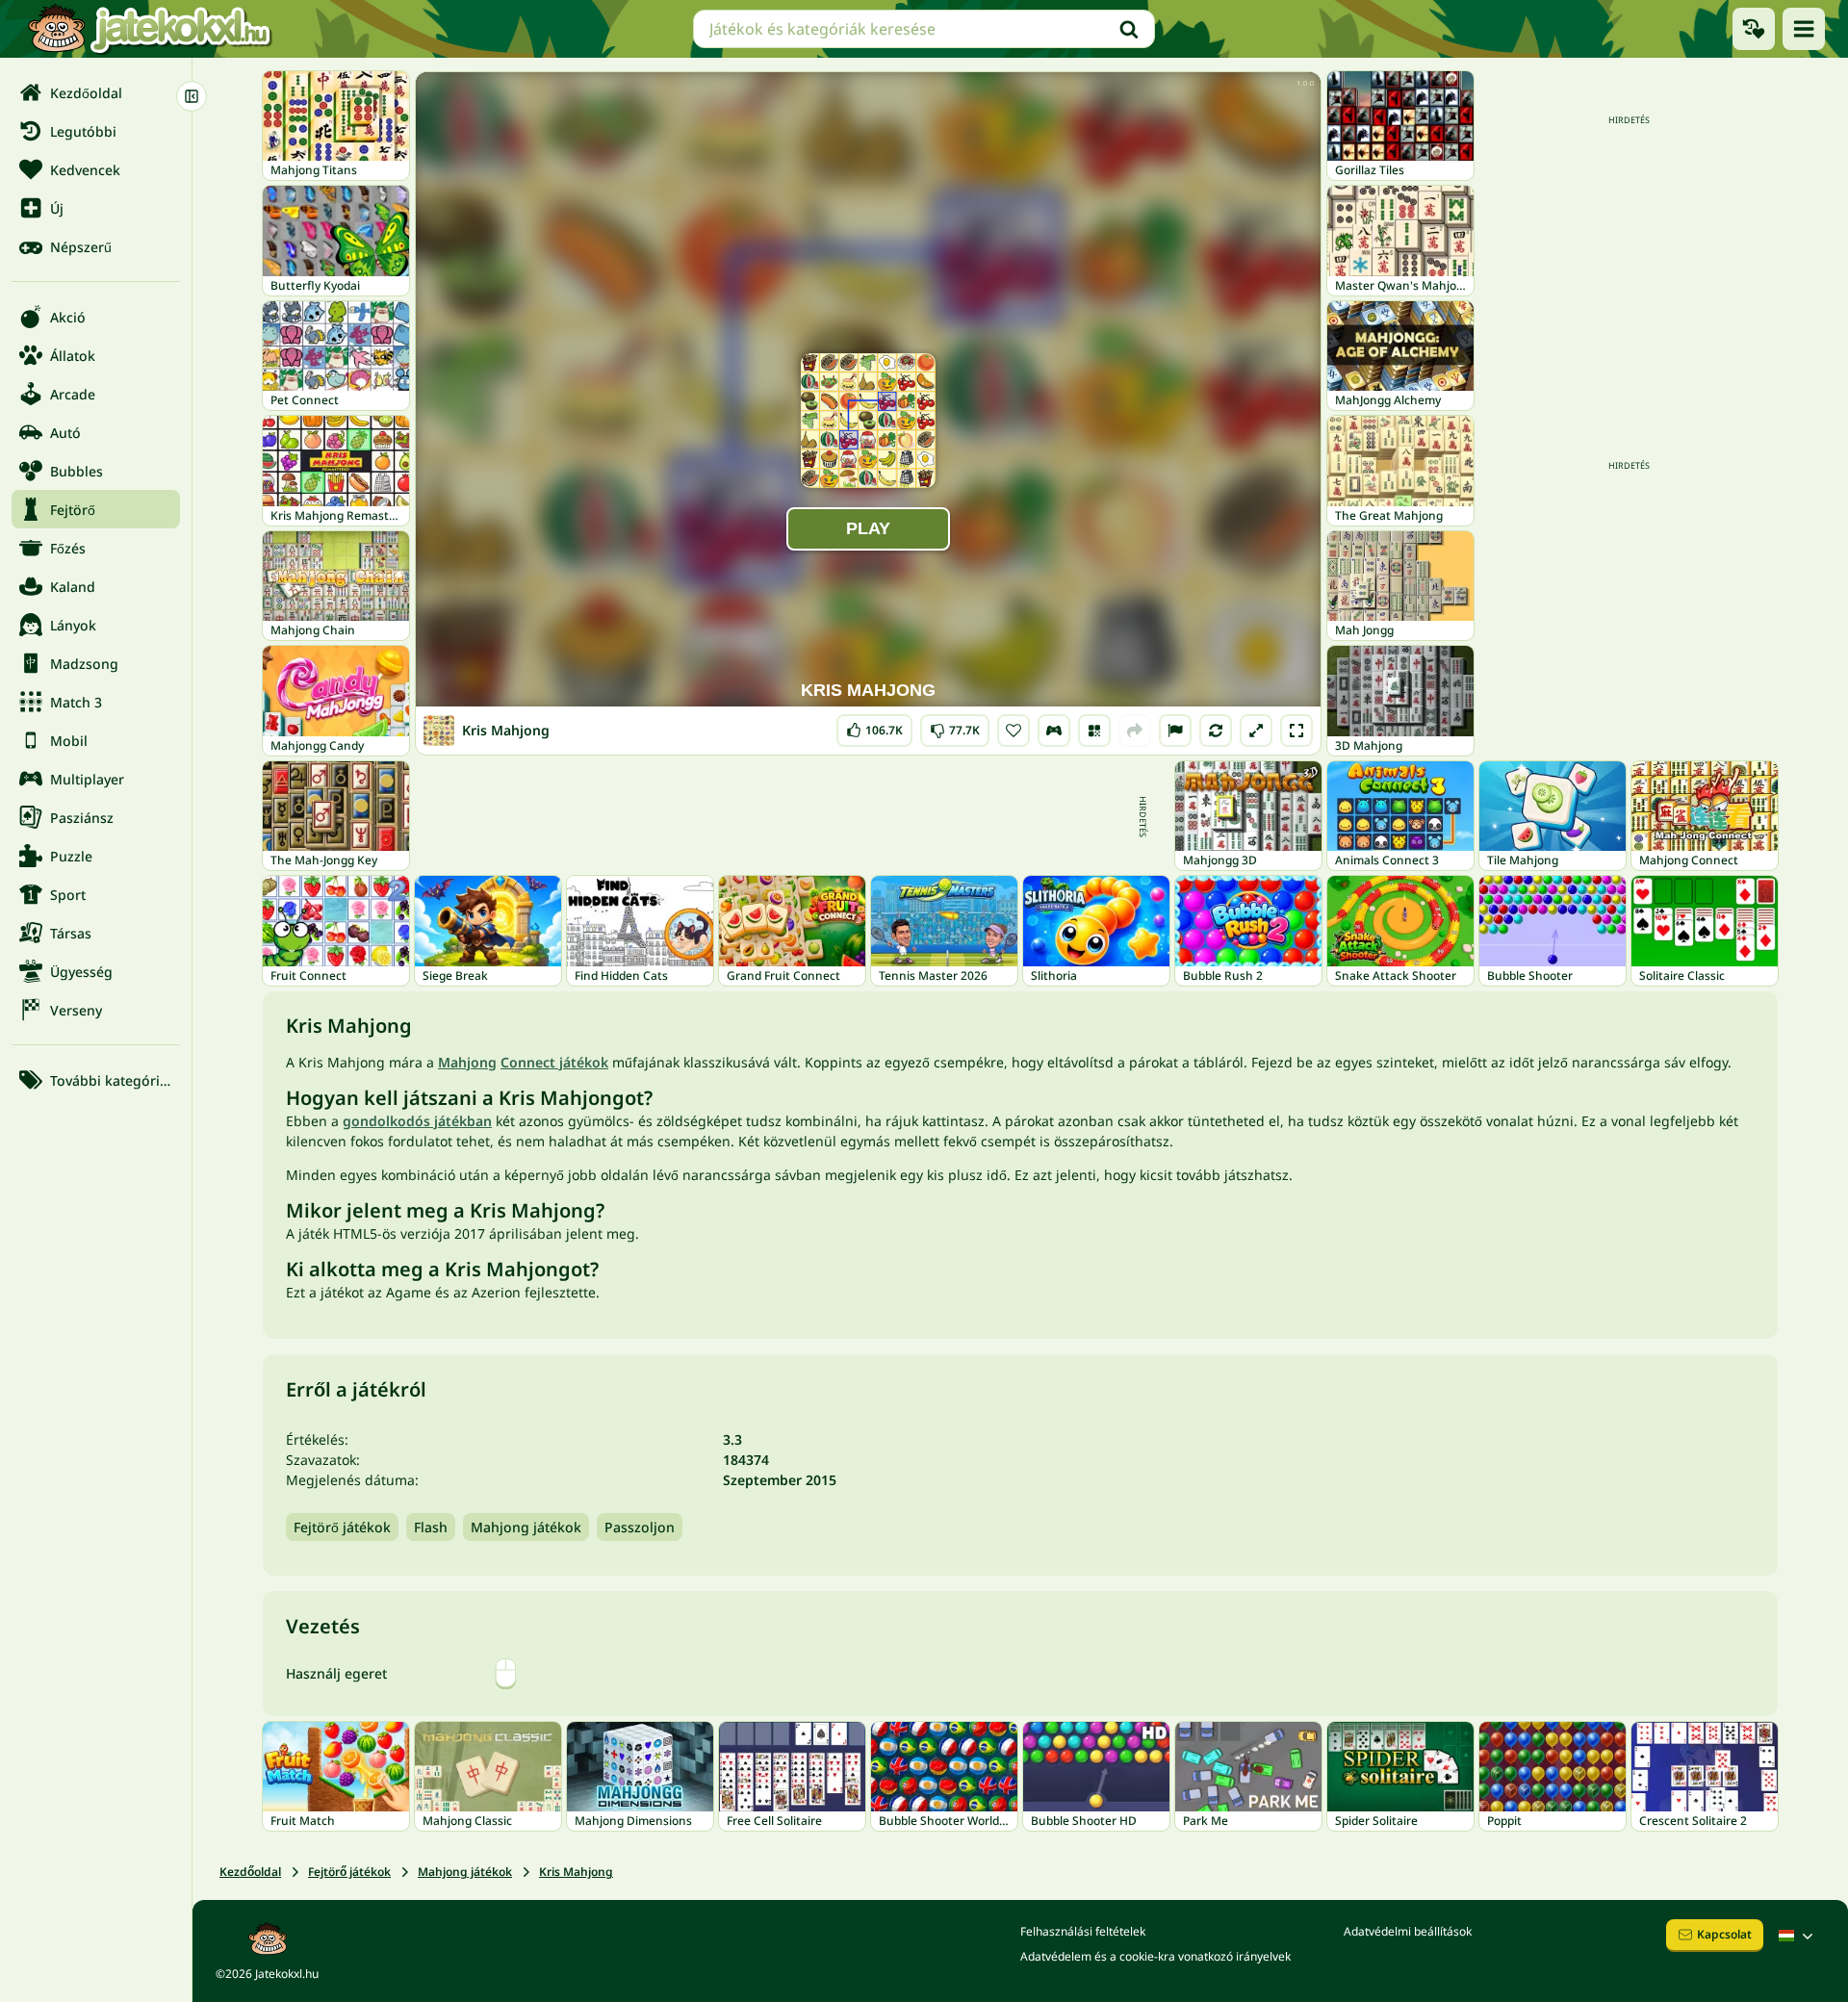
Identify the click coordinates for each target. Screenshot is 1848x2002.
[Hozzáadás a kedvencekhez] (1014, 731)
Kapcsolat (1724, 1934)
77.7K (955, 726)
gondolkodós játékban (417, 1121)
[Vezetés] (1054, 731)
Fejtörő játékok (342, 1527)
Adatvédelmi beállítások (1408, 1931)
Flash (431, 1527)
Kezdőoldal (250, 1872)
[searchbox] (924, 29)
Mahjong (467, 1062)
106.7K (875, 726)
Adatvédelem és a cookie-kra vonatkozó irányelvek (1155, 1956)
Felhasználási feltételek (1083, 1931)
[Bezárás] (192, 96)
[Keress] (1129, 29)
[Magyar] (1798, 1936)
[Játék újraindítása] (1216, 731)
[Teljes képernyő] (1296, 731)
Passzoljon (640, 1527)
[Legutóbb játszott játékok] (1754, 29)
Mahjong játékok (526, 1527)
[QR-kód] (1094, 731)
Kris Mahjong (576, 1872)
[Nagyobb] (1256, 731)
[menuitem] (96, 92)
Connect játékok (554, 1062)
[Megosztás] (1135, 731)
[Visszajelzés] (1175, 731)
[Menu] (1804, 29)
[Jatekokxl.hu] (149, 29)
